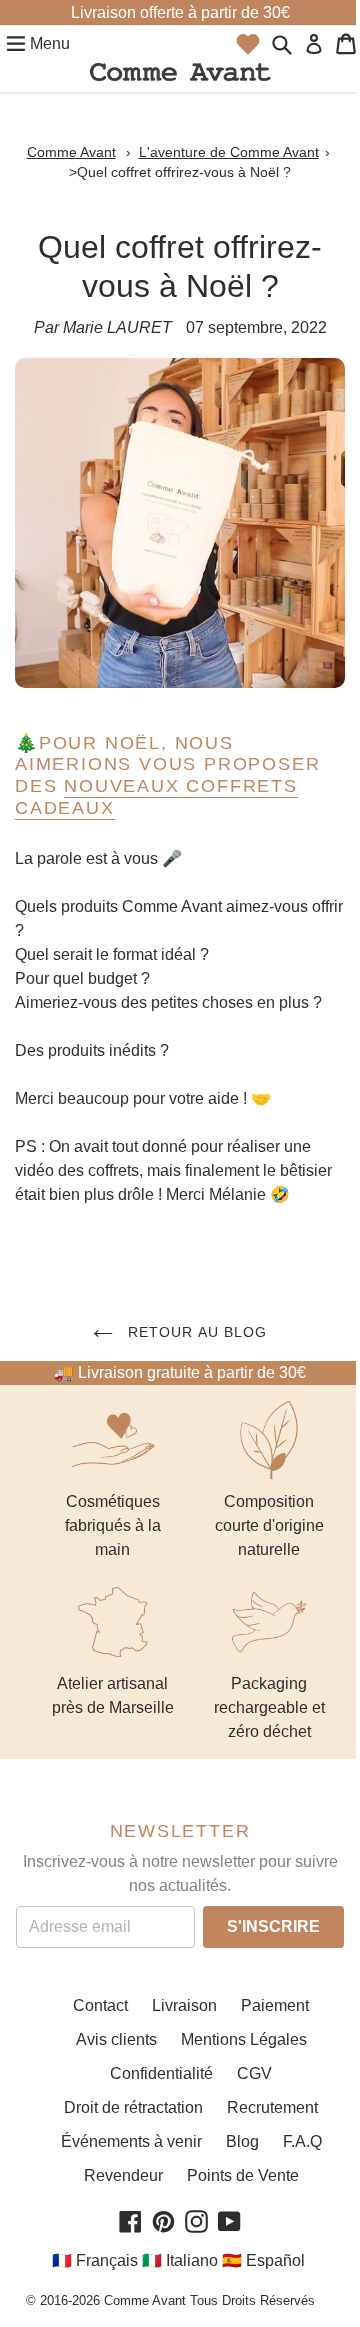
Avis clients (116, 2039)
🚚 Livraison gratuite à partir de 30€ (180, 1372)
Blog (242, 2141)
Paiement (275, 2005)
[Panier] (346, 44)
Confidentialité (161, 2073)
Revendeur (123, 2175)
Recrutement (272, 2107)
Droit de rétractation (133, 2107)
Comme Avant (71, 152)
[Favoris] (248, 44)
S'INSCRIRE (273, 1926)
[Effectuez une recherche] (282, 44)
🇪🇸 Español (263, 2260)
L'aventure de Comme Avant (229, 152)
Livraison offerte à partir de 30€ (180, 12)
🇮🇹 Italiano (180, 2260)
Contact (100, 2005)
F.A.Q (302, 2141)
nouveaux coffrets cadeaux (156, 797)
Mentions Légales (244, 2039)
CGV (254, 2073)
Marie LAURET (117, 327)
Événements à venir (131, 2141)
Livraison (184, 2005)
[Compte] (314, 44)
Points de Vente (243, 2175)
